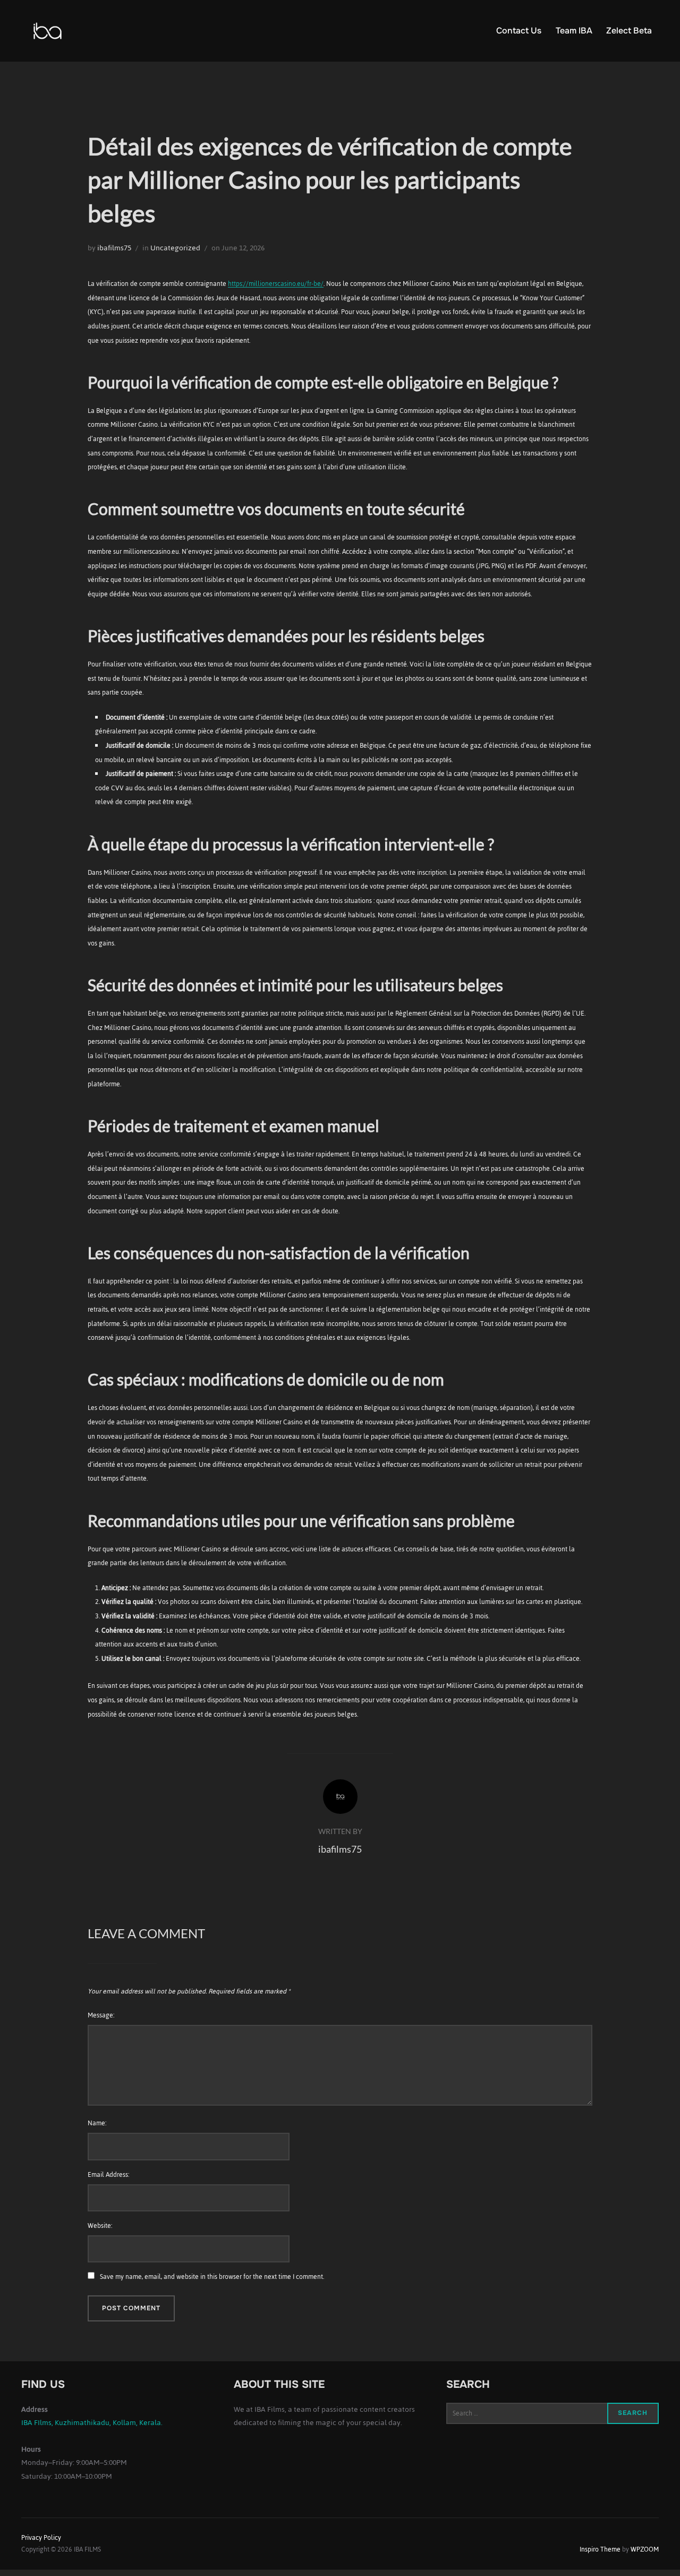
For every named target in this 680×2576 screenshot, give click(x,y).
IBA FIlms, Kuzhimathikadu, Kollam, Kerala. (92, 2423)
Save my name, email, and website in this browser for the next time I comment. (212, 2277)
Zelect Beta (629, 31)
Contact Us (519, 31)
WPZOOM (645, 2549)
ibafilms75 (114, 248)
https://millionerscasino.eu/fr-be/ (276, 284)
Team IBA (574, 31)
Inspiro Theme (600, 2549)
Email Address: (108, 2175)
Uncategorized (175, 248)
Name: (97, 2123)
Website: (100, 2226)
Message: (101, 2015)
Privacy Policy (41, 2538)
